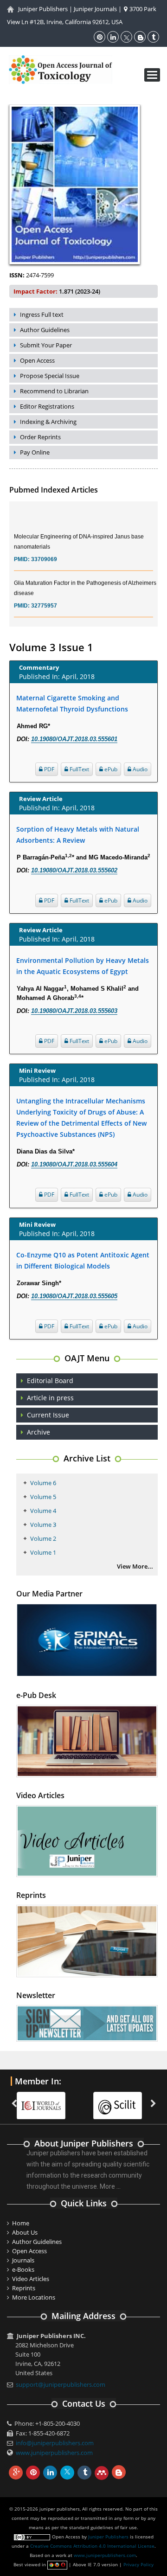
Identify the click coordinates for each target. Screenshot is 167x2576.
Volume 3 (43, 1525)
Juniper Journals (95, 9)
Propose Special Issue (50, 376)
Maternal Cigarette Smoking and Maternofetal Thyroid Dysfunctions (72, 703)
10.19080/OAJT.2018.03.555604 (74, 1164)
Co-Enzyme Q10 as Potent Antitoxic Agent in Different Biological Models (83, 1260)
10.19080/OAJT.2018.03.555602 (74, 870)
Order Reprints (40, 437)
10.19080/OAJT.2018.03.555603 (74, 1011)
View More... (135, 1566)
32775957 (44, 596)
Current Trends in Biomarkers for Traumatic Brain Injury (83, 620)
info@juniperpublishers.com (55, 2443)
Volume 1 (43, 1552)
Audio (139, 769)
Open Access (37, 360)
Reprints (24, 2288)
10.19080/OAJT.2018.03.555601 (74, 739)
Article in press (50, 1398)
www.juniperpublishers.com (54, 2453)
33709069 (44, 550)
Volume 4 (43, 1511)
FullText (79, 769)
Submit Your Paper (46, 345)
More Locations (34, 2297)
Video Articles (31, 2279)
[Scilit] (46, 2100)
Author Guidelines (45, 330)
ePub (110, 769)
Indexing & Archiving (48, 422)
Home (21, 2223)
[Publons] (122, 2100)
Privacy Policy (138, 2564)
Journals (23, 2260)
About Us (25, 2232)
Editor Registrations (47, 406)
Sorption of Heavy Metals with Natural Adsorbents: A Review (78, 835)
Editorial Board (50, 1381)
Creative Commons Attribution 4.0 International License (92, 2546)
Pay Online (35, 452)
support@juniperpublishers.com (61, 2384)
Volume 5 (43, 1497)
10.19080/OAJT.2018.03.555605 (74, 1296)
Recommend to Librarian (54, 391)
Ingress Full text (42, 314)
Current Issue (48, 1415)
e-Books (23, 2269)
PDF (48, 769)
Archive (39, 1432)
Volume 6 (43, 1483)
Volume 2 (43, 1538)
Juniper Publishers (43, 9)
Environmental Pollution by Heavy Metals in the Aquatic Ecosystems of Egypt (83, 966)
